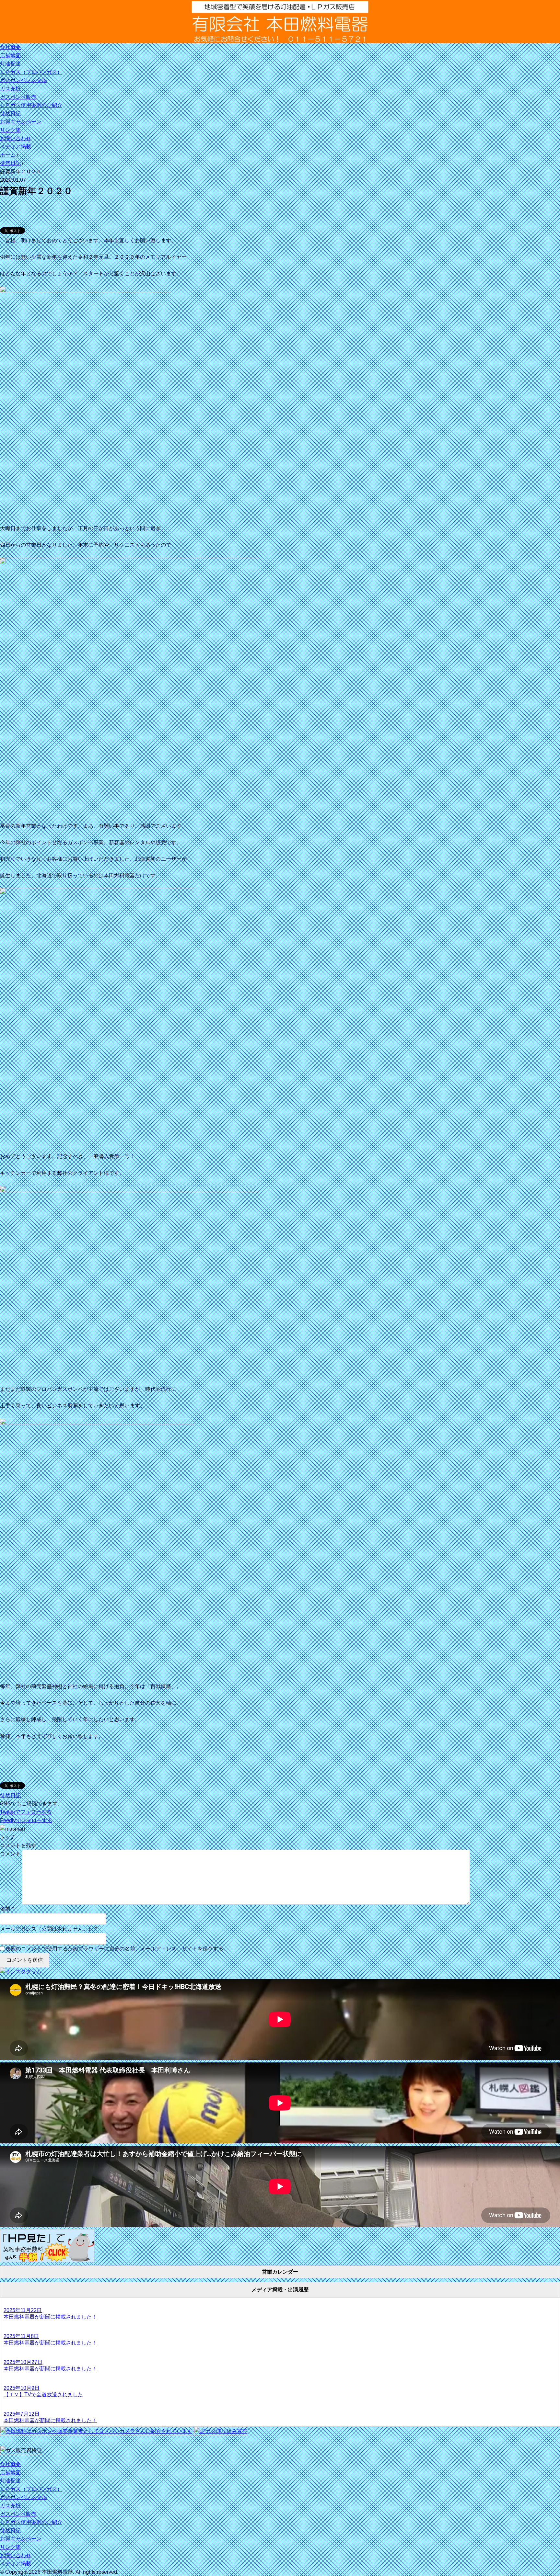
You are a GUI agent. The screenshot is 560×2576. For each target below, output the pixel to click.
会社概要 (10, 47)
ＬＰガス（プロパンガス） (31, 72)
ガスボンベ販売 (18, 97)
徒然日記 (10, 113)
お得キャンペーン (21, 122)
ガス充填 (10, 89)
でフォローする (26, 1812)
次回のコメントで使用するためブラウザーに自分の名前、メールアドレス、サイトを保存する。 (117, 1949)
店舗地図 (10, 56)
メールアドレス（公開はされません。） (47, 1929)
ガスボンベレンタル (23, 80)
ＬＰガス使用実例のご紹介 (31, 105)
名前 (5, 1909)
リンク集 (10, 130)
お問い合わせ (16, 138)
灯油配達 (10, 64)
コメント (10, 1854)
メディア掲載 (16, 147)
